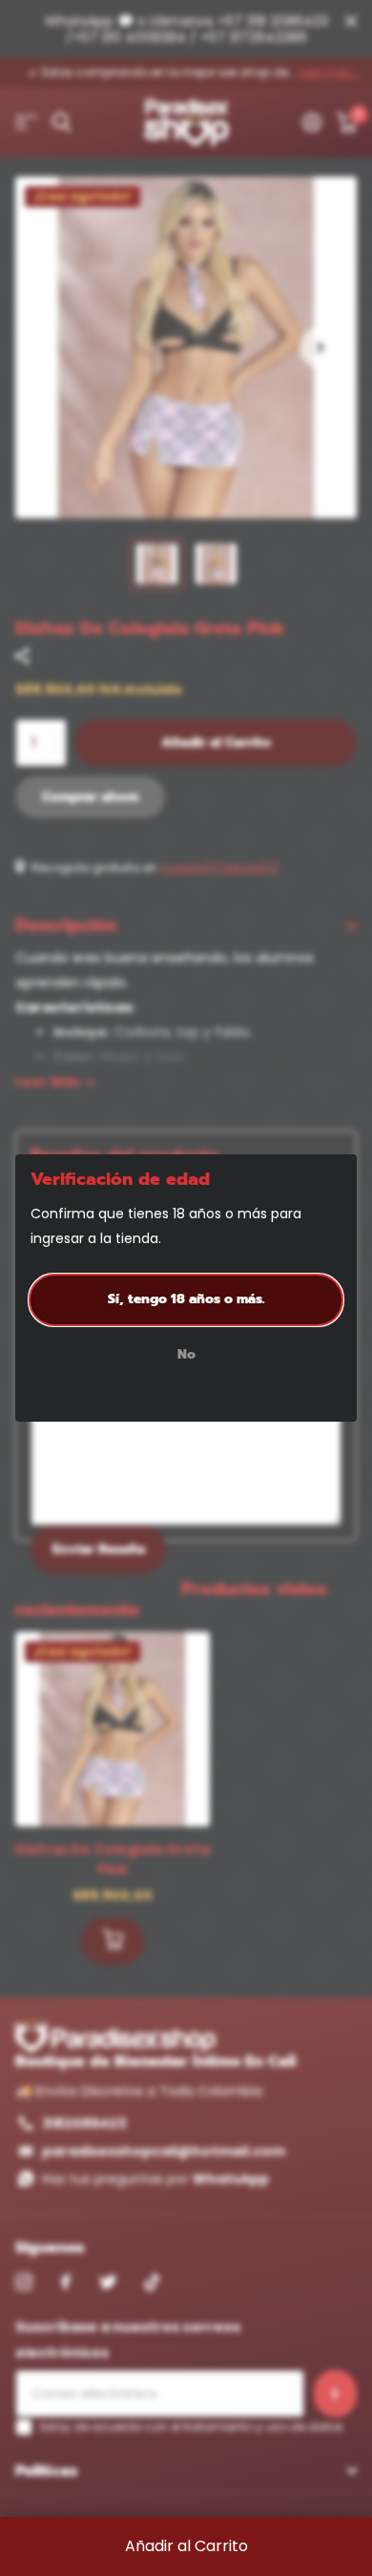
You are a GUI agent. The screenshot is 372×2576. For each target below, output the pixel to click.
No (186, 1356)
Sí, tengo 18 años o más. (186, 1299)
